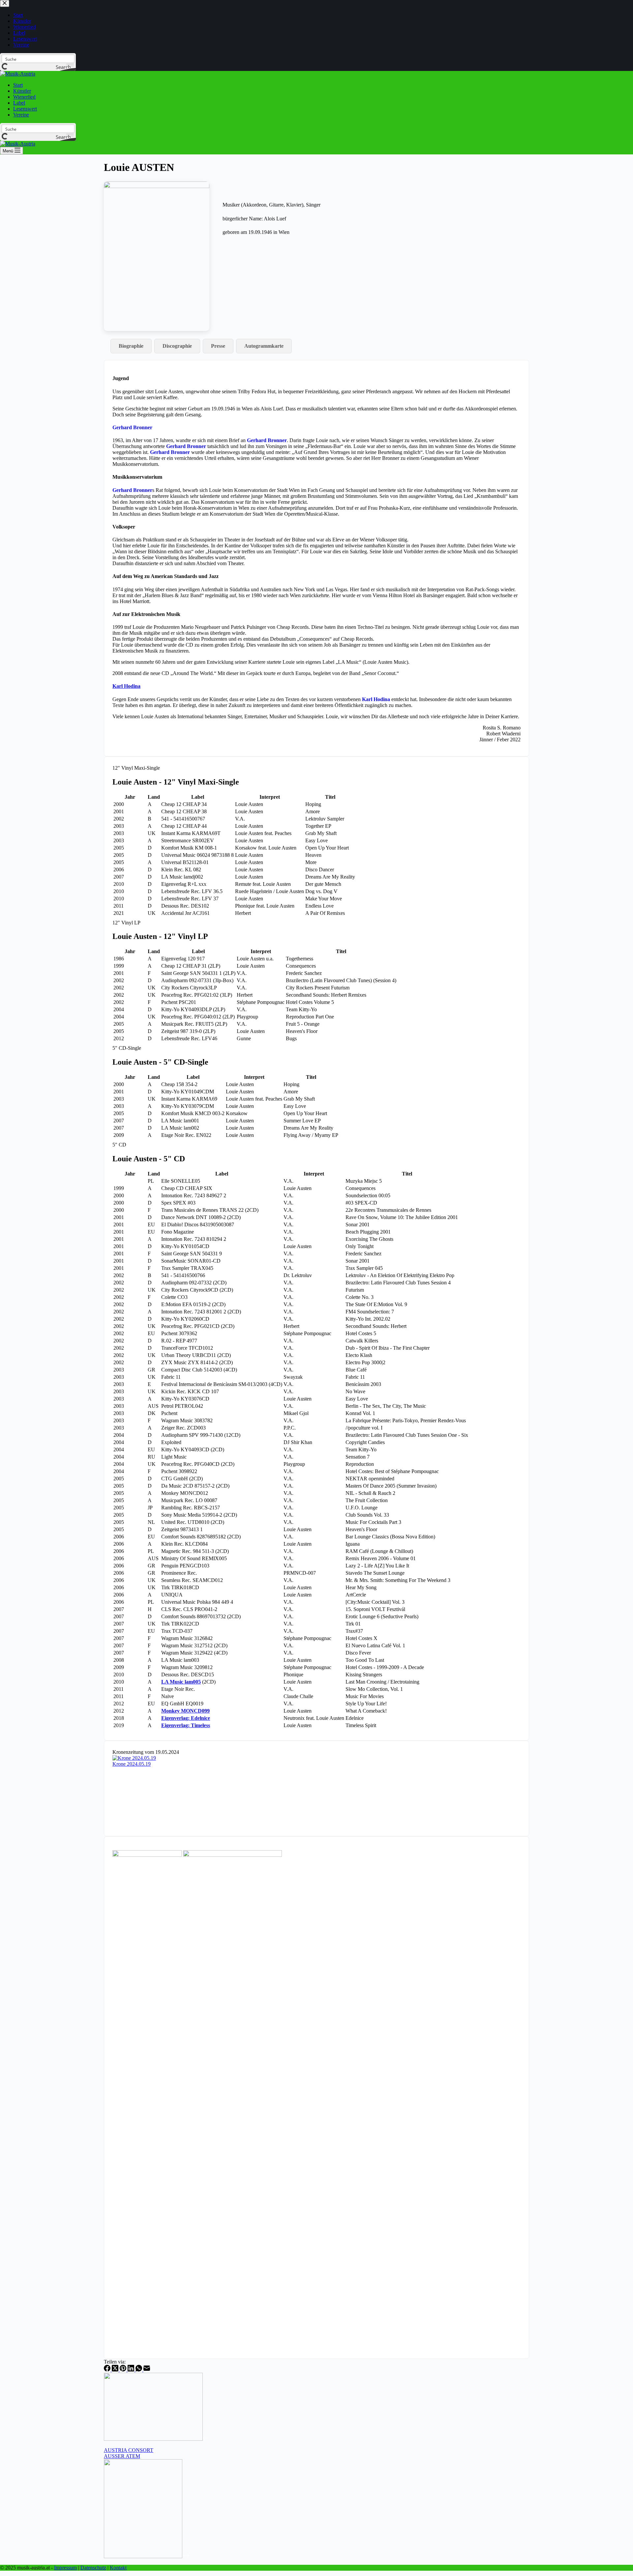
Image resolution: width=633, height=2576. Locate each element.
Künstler (22, 91)
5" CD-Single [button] (127, 1048)
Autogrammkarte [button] (264, 346)
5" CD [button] (119, 1145)
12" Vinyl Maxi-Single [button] (136, 768)
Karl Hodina (376, 699)
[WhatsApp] (139, 2370)
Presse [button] (218, 346)
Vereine (21, 115)
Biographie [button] (131, 346)
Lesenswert (25, 109)
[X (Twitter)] (116, 2370)
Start (18, 85)
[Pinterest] (124, 2370)
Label (19, 103)
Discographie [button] (177, 346)
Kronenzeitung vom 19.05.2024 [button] (146, 1752)
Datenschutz (93, 2568)
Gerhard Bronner (132, 427)
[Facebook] (108, 2370)
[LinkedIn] (132, 2370)
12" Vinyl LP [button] (126, 923)
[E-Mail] (147, 2370)
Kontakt (118, 2568)
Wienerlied (24, 97)
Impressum (65, 2568)
